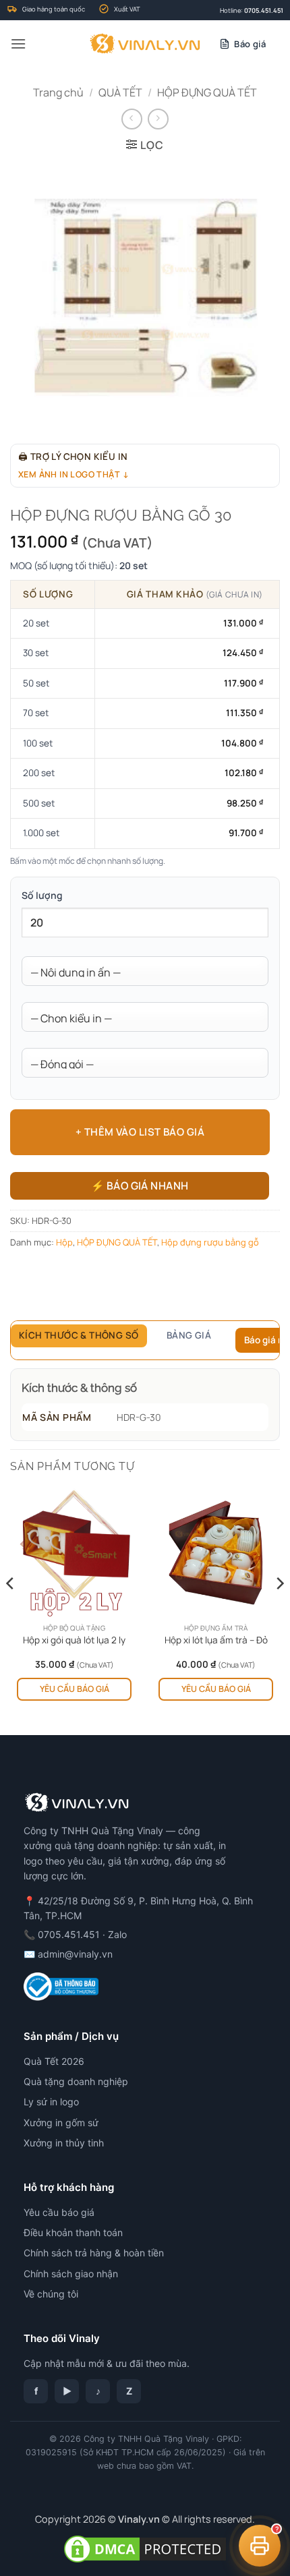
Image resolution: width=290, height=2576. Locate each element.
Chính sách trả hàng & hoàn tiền (94, 2253)
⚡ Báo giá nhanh (140, 1185)
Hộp (64, 1242)
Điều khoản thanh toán (73, 2232)
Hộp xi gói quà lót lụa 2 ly (74, 1640)
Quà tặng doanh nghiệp (76, 2081)
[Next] (279, 1610)
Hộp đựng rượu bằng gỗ (210, 1242)
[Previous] (11, 1610)
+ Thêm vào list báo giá (140, 1132)
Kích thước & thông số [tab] (79, 1335)
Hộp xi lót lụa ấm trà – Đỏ (216, 1640)
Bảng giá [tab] (189, 1335)
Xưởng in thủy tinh (64, 2143)
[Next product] (132, 119)
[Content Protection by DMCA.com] (145, 2548)
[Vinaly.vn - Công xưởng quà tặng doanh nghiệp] (145, 44)
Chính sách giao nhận (71, 2274)
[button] (18, 43)
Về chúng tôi (51, 2294)
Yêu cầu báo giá (75, 1689)
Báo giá (250, 44)
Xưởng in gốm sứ (61, 2123)
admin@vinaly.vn (75, 1954)
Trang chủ (58, 92)
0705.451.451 (264, 10)
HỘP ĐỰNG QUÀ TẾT (207, 92)
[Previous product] (158, 119)
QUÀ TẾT (120, 92)
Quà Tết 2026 (54, 2061)
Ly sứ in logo (51, 2102)
